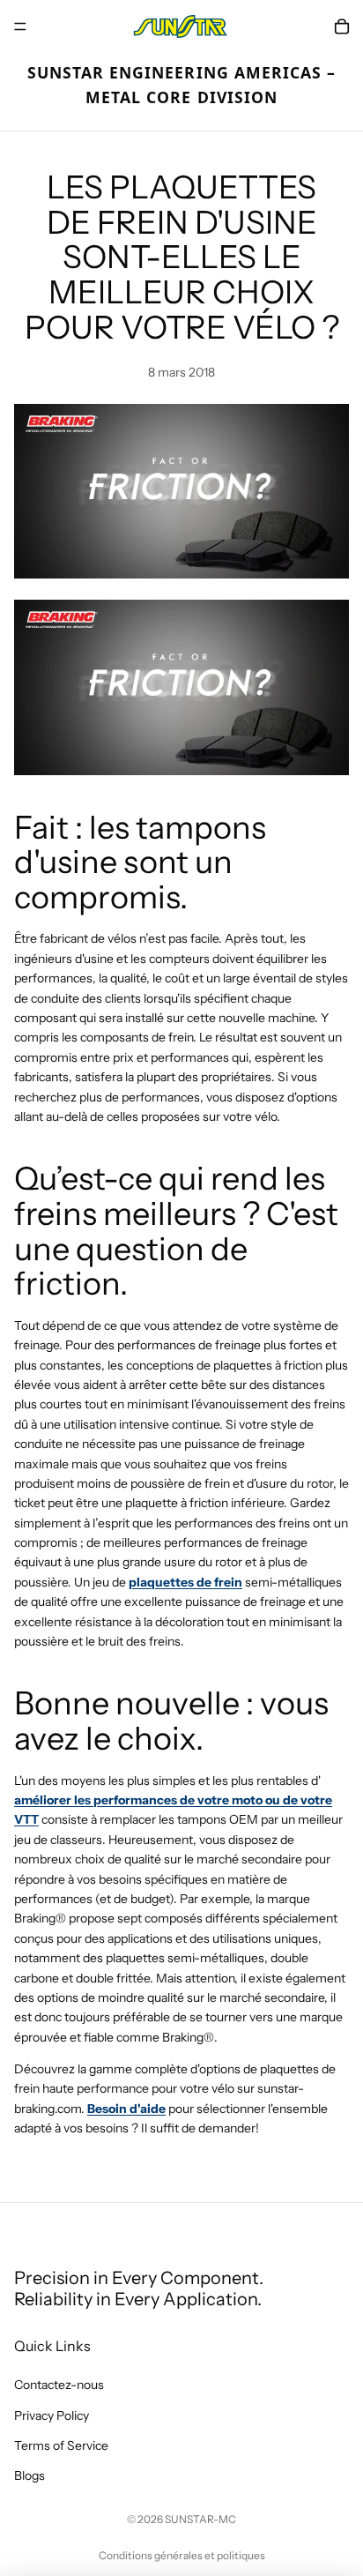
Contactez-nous (59, 2385)
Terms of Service (61, 2445)
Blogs (30, 2475)
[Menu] (20, 26)
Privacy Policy (52, 2415)
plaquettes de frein (185, 1582)
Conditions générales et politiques (182, 2555)
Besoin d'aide (126, 2109)
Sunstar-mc (200, 2519)
